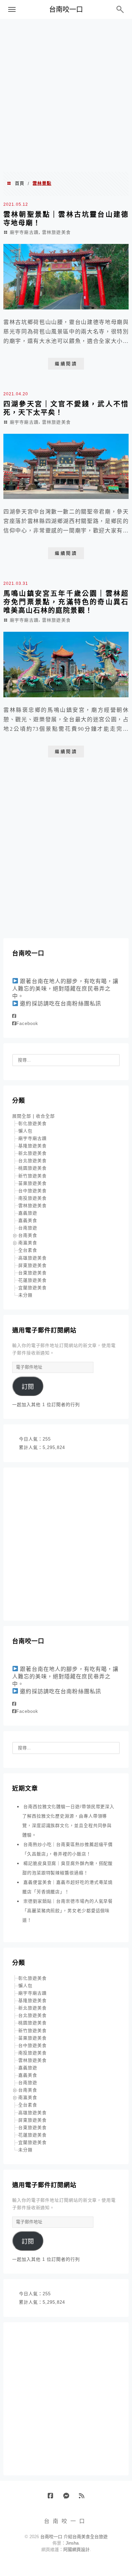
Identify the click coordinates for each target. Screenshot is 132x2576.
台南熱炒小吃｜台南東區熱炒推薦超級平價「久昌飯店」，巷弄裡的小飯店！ (68, 1849)
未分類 (25, 1295)
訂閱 (28, 1387)
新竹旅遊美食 (32, 1176)
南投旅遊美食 (32, 1198)
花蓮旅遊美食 (32, 1280)
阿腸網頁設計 (76, 2549)
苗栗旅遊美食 (32, 1183)
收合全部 (45, 1116)
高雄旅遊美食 (32, 1258)
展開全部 (22, 1116)
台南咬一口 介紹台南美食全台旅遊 (74, 2537)
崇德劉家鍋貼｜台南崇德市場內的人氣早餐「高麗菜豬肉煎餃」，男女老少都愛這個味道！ (68, 1911)
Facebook (27, 1023)
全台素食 (28, 1250)
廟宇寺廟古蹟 (24, 232)
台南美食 (28, 1235)
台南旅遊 (28, 1228)
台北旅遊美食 (32, 1161)
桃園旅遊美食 (32, 1168)
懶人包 (25, 1131)
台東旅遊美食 (32, 1273)
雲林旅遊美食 (56, 232)
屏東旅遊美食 (32, 1265)
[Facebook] (14, 1016)
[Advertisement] (66, 95)
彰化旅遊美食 (32, 1123)
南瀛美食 (28, 1243)
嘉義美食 (28, 1220)
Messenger (69, 2498)
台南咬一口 (66, 9)
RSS (84, 2498)
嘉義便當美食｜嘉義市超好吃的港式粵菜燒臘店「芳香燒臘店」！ (68, 1887)
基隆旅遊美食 (32, 1146)
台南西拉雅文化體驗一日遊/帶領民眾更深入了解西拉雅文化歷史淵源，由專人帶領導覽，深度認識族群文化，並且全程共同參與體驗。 (68, 1821)
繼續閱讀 (66, 364)
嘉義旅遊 (28, 1213)
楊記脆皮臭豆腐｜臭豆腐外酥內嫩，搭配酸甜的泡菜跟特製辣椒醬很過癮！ (68, 1868)
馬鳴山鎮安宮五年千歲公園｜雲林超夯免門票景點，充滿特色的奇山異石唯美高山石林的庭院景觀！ (66, 602)
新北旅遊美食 (32, 1153)
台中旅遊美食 (32, 1191)
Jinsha (72, 2543)
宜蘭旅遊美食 (32, 1288)
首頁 (20, 183)
